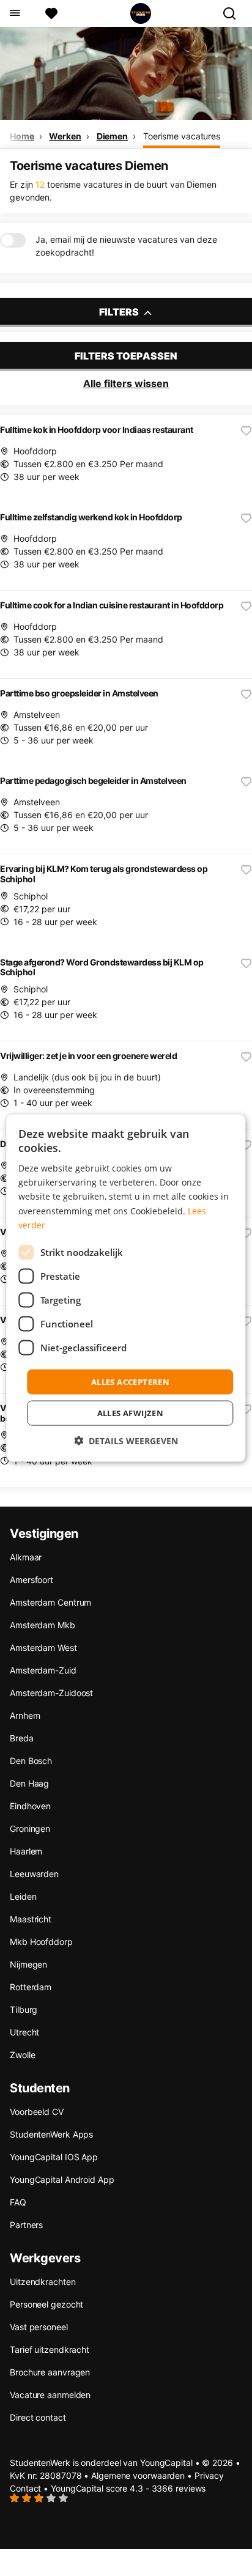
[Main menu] (14, 13)
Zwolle (22, 2055)
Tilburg (24, 2010)
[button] (126, 1441)
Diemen (112, 136)
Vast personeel (39, 2327)
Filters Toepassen (126, 356)
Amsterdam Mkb (43, 1625)
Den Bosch (31, 1761)
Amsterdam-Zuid (43, 1670)
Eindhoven (30, 1806)
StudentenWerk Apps (51, 2134)
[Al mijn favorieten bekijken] (51, 13)
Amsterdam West (43, 1648)
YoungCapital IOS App (54, 2157)
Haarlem (26, 1851)
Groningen (30, 1829)
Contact (25, 2488)
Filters (120, 312)
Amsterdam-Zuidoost (51, 1693)
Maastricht (31, 1919)
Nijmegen (28, 1964)
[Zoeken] (234, 13)
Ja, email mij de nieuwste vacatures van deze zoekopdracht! (126, 246)
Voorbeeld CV (37, 2112)
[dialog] (126, 1288)
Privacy (209, 2475)
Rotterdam (31, 1987)
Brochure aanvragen (50, 2372)
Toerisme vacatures (182, 136)
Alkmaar (26, 1557)
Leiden (23, 1896)
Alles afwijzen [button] (131, 1413)
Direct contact (38, 2417)
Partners (26, 2225)
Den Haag (29, 1783)
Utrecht (24, 2032)
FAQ (18, 2202)
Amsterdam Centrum (50, 1602)
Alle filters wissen (126, 383)
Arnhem (25, 1715)
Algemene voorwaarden (138, 2475)
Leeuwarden (34, 1874)
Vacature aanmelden (50, 2395)
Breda (22, 1738)
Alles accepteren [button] (130, 1381)
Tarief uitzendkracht (50, 2349)
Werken (65, 136)
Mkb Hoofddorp (41, 1942)
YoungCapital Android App (62, 2179)
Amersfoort (31, 1580)
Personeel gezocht (46, 2304)
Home (22, 136)
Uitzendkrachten (43, 2282)
